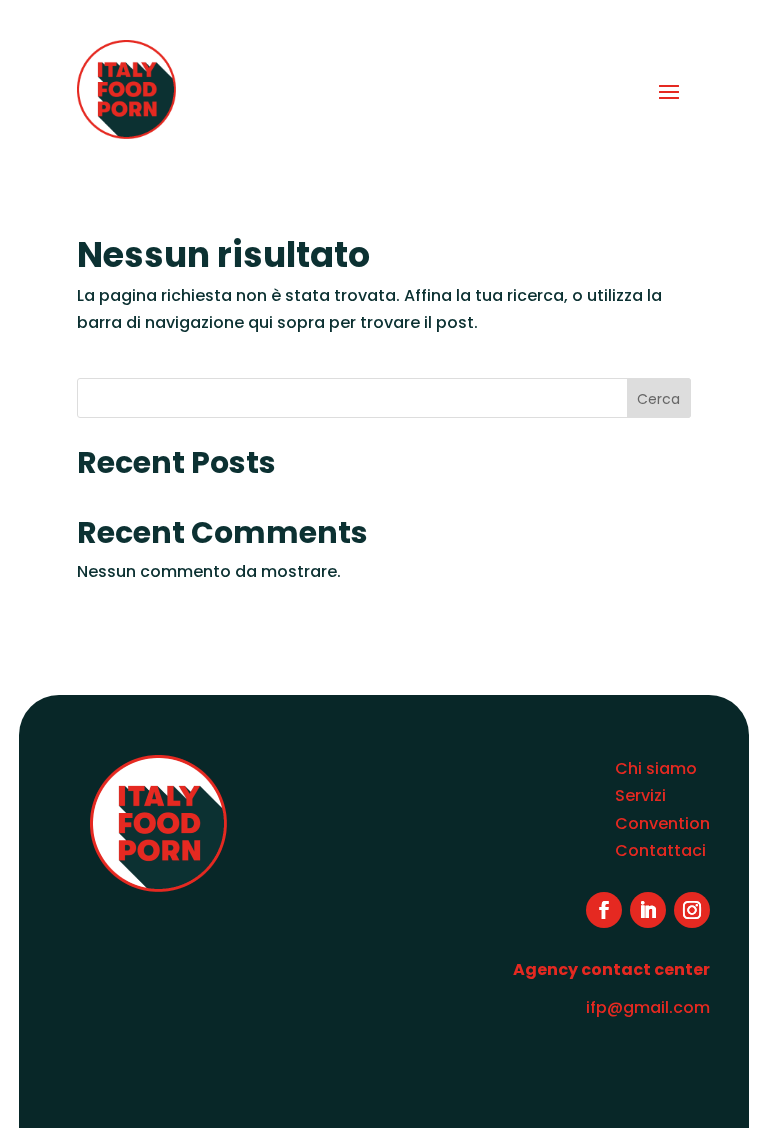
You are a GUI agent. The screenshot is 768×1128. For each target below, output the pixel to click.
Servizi (640, 795)
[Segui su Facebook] (604, 910)
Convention (662, 823)
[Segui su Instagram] (692, 910)
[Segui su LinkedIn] (648, 910)
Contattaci (660, 850)
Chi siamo (656, 768)
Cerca (658, 399)
